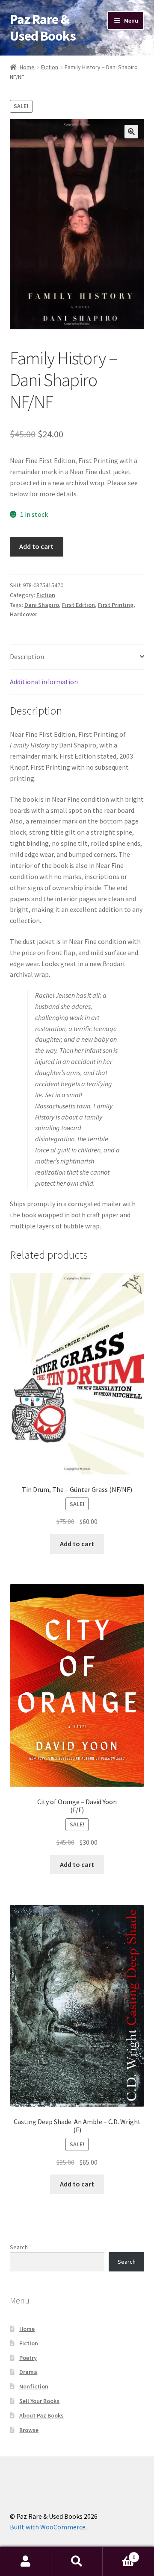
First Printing (116, 605)
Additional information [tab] (44, 682)
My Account (26, 2561)
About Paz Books (41, 2415)
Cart (119, 2554)
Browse (29, 2430)
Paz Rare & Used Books (43, 28)
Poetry (28, 2358)
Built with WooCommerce (48, 2527)
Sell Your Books (39, 2401)
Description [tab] (27, 656)
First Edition (78, 605)
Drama (28, 2372)
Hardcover (24, 614)
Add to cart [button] (77, 1544)
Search (19, 2247)
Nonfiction (34, 2386)
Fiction (50, 67)
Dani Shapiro (42, 605)
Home (27, 67)
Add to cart (36, 546)
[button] (131, 132)
